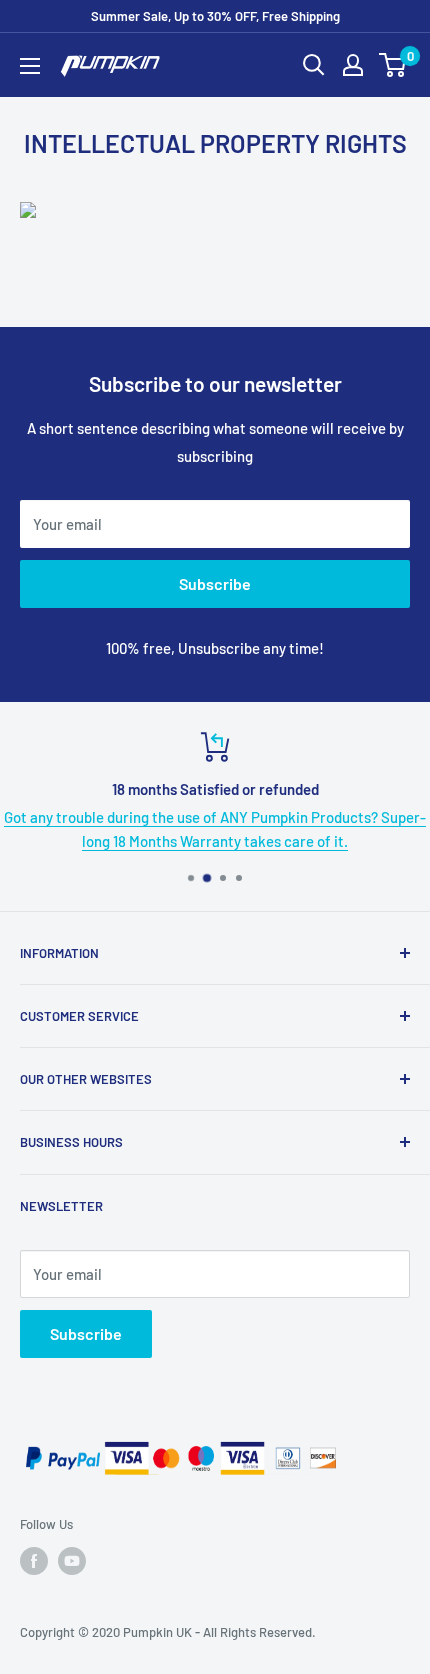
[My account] (353, 65)
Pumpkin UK (157, 1632)
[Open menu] (30, 66)
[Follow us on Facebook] (34, 1561)
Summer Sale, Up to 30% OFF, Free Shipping (215, 16)
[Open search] (314, 65)
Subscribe (215, 583)
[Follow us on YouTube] (72, 1561)
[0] (393, 65)
